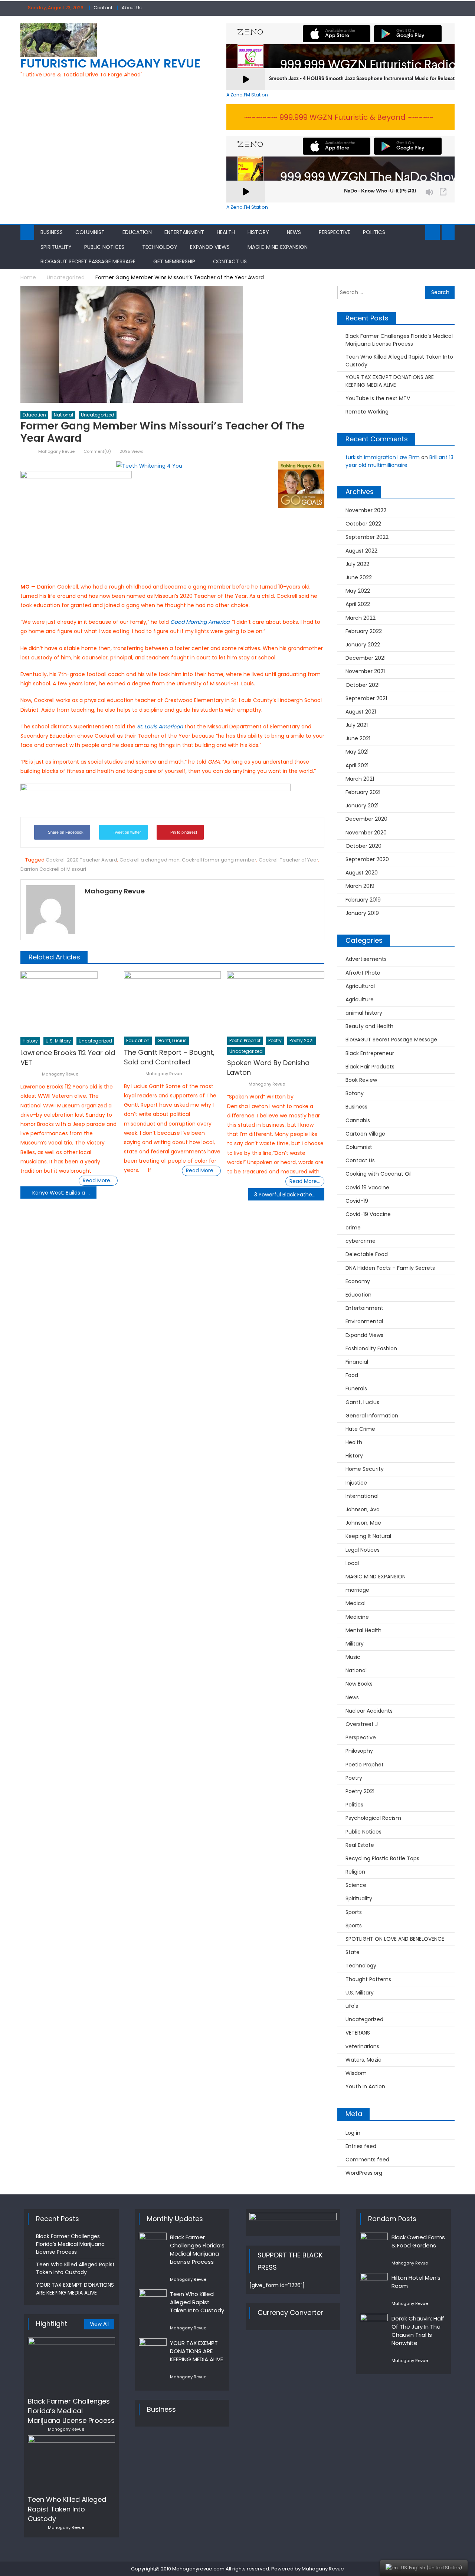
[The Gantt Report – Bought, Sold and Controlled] (173, 1002)
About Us (132, 8)
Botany (355, 1093)
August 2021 (361, 712)
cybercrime (361, 1241)
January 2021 (362, 806)
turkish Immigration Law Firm (383, 457)
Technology (160, 247)
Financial (357, 1362)
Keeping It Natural (368, 1536)
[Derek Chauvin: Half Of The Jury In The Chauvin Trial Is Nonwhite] (374, 2324)
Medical (356, 1603)
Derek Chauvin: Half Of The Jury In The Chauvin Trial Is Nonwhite (418, 2331)
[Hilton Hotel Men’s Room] (374, 2283)
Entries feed (361, 2146)
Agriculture (360, 999)
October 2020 (363, 846)
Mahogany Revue (56, 451)
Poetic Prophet (245, 1040)
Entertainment (184, 232)
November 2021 (365, 671)
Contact (103, 8)
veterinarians (362, 2046)
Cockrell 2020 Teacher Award (81, 860)
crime (353, 1228)
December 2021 (366, 658)
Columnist (90, 232)
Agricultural (360, 986)
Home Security (365, 1469)
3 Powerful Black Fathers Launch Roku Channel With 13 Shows (289, 1195)
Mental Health (363, 1630)
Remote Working (367, 412)
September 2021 (366, 698)
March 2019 (360, 886)
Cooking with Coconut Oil (379, 1174)
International (362, 1496)
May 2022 (358, 591)
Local (352, 1563)
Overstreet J (362, 1724)
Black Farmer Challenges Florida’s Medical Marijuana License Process (399, 340)
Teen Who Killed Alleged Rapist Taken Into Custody (399, 361)
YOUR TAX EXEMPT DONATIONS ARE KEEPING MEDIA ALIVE (390, 381)
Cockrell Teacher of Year (289, 860)
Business (52, 232)
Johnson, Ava (363, 1509)
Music (353, 1657)
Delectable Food (367, 1254)
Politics (374, 232)
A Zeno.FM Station (247, 95)
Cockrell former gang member (219, 860)
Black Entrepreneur (370, 1053)
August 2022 (361, 551)
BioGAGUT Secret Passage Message (88, 261)
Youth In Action (365, 2086)
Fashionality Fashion (371, 1348)
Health (226, 232)
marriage (357, 1590)
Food (352, 1375)
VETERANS (358, 2033)
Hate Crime (360, 1429)
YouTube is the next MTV (378, 398)
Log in (353, 2133)
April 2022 (358, 604)
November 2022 (366, 510)
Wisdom (356, 2073)
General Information (372, 1416)
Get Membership (174, 261)
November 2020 (366, 833)
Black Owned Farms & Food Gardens (418, 2241)
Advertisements (366, 959)
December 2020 (366, 819)
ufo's (352, 2006)
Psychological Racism (373, 1818)
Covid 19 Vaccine (367, 1187)
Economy (358, 1281)
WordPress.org (364, 2173)
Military (355, 1644)
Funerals (356, 1389)
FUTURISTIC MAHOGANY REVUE (110, 63)
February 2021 (363, 792)
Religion (355, 1872)
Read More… (98, 1180)
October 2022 (363, 524)
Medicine (357, 1617)
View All (99, 2324)
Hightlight (52, 2324)
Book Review (361, 1080)
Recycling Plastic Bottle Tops (382, 1858)
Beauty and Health (369, 1026)
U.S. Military (58, 1041)
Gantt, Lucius (172, 1040)
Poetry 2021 (302, 1040)
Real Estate (360, 1845)
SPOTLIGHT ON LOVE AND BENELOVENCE (395, 1939)
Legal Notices (363, 1550)
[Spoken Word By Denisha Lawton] (276, 1002)
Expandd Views (210, 247)
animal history (364, 1013)
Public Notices (104, 247)
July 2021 (357, 725)
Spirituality (56, 247)
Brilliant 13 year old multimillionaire (399, 461)
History (258, 232)
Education (137, 232)
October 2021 (363, 685)
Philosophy (359, 1751)
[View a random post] (448, 233)
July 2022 (357, 564)
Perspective (335, 232)
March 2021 (360, 779)
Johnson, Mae (363, 1523)
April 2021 (357, 765)
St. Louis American (160, 727)
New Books (359, 1684)
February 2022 (364, 631)
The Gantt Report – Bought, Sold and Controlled (169, 1057)
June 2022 (359, 577)
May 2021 (357, 752)
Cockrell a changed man (150, 860)
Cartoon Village (365, 1134)
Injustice (356, 1483)
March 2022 (361, 618)
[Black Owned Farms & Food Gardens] (374, 2243)
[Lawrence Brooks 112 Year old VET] (69, 1002)
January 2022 (363, 645)
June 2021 (358, 738)
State (353, 1952)
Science (356, 1885)
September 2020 (367, 859)
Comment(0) (97, 451)
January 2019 (362, 913)
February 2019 (363, 900)
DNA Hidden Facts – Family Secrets (390, 1268)
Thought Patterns (368, 1979)
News (294, 232)
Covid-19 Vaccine (368, 1214)
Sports (354, 1912)
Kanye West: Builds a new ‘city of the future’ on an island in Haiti (64, 1193)
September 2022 (367, 537)
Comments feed (367, 2160)
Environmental (364, 1321)
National (63, 415)
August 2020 (362, 873)
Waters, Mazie (363, 2060)
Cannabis (358, 1120)
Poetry (275, 1040)
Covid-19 (357, 1201)
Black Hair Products (370, 1067)
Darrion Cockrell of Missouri (53, 869)
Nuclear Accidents (369, 1711)
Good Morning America (200, 622)
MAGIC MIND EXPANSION (278, 247)
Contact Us (230, 261)
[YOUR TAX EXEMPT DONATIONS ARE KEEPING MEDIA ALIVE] (153, 2348)
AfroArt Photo (363, 973)
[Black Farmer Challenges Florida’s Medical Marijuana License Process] (71, 2365)
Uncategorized (98, 415)
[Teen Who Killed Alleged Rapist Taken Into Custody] (71, 2463)
